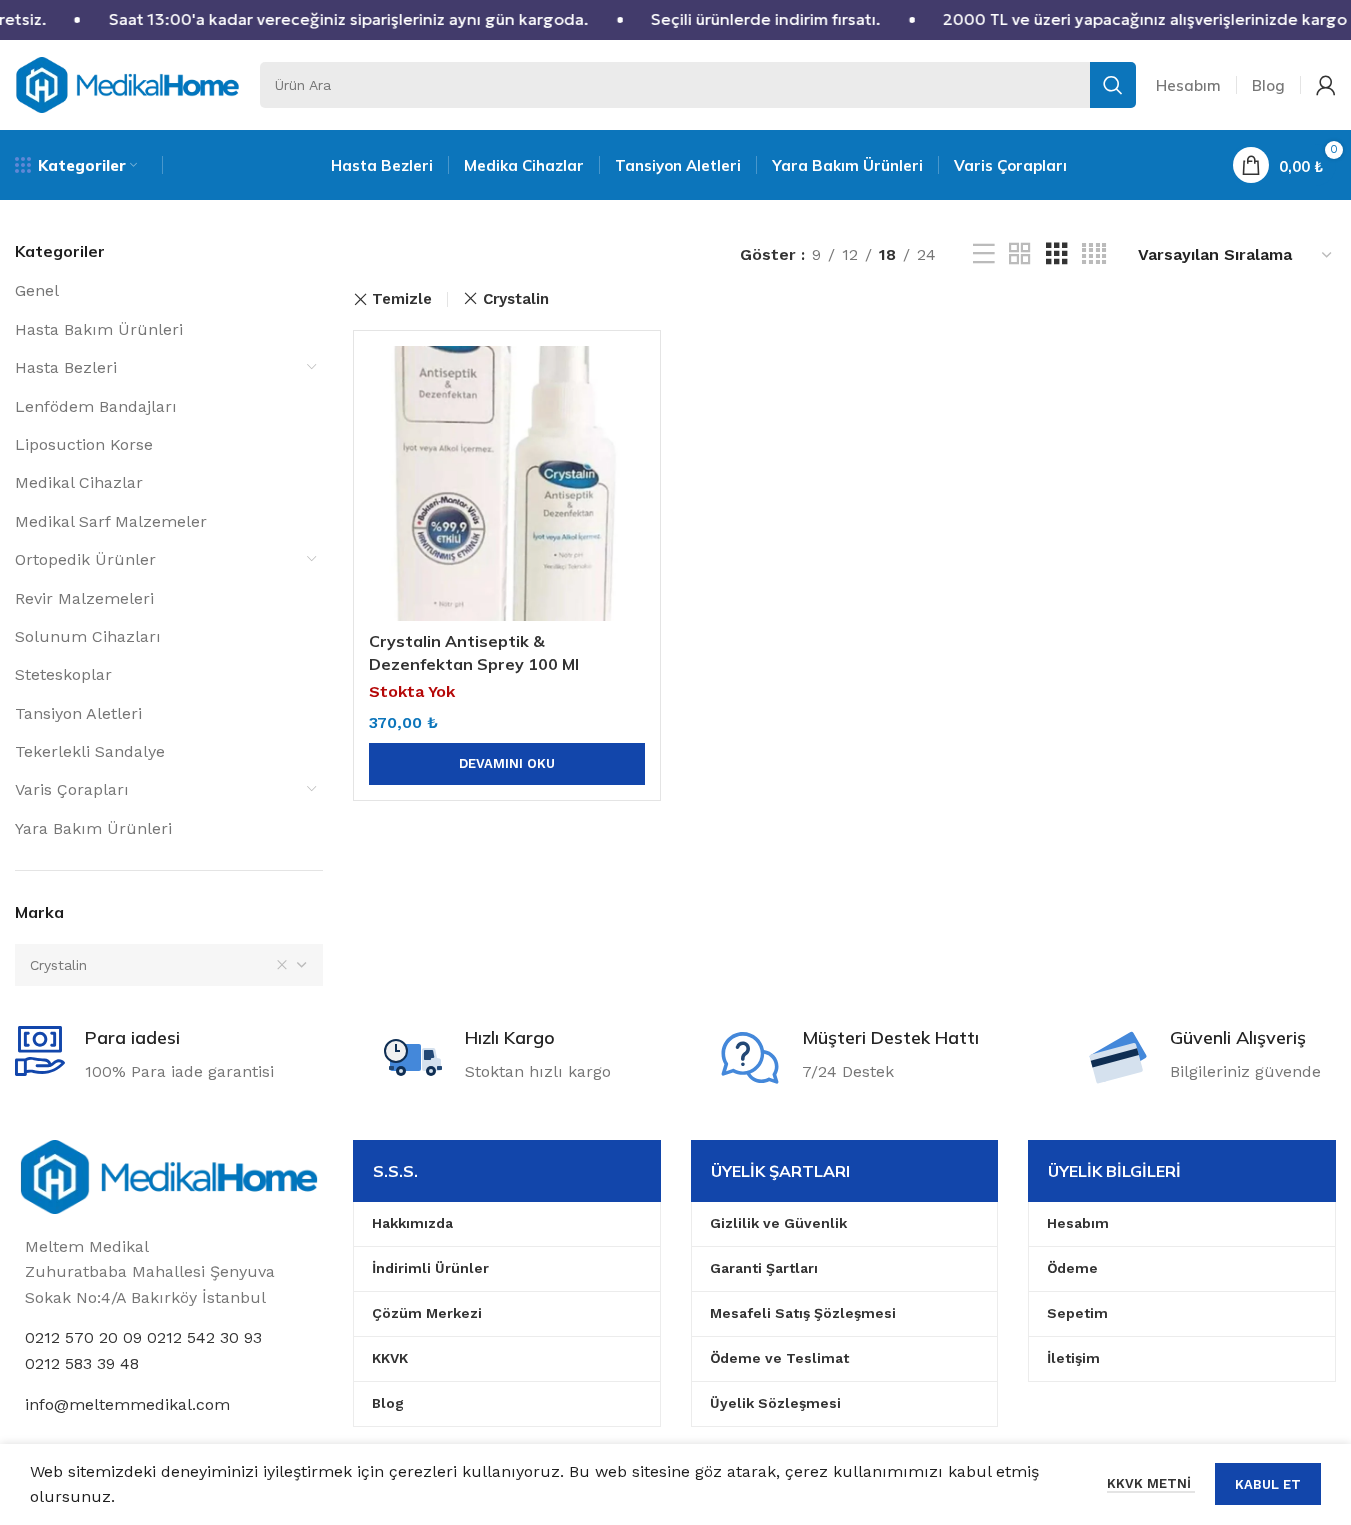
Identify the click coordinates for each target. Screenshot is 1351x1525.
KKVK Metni (1151, 1483)
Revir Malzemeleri (84, 598)
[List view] (984, 254)
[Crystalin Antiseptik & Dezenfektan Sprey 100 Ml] (507, 484)
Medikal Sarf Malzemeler (111, 521)
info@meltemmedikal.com (127, 1404)
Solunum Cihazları (88, 636)
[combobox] (169, 965)
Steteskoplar (63, 674)
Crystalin (516, 299)
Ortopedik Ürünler (85, 559)
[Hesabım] (1326, 85)
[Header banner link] (675, 20)
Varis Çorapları (72, 789)
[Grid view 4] (1094, 254)
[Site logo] (127, 83)
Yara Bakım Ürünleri (93, 828)
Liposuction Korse (84, 444)
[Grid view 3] (1057, 254)
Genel (37, 290)
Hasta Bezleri (66, 367)
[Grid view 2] (1020, 254)
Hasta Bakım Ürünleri (99, 329)
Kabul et (1268, 1484)
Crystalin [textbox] (58, 965)
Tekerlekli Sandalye (90, 751)
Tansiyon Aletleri (78, 713)
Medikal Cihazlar (79, 482)
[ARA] (1113, 85)
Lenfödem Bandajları (96, 406)
